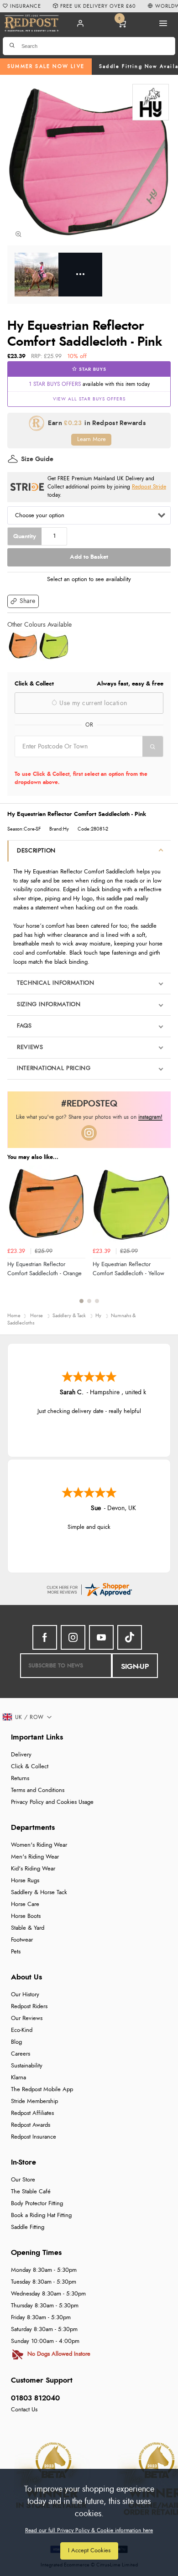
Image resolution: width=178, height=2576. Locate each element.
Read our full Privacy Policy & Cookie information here (89, 2530)
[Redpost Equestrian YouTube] (101, 1637)
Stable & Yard (28, 1928)
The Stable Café (31, 2192)
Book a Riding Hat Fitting (41, 2215)
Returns (20, 1779)
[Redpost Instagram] (89, 1133)
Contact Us (24, 2410)
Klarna (18, 2078)
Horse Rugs (25, 1881)
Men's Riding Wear (35, 1857)
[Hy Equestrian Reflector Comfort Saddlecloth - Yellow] (54, 646)
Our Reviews (27, 2018)
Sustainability (27, 2066)
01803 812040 (35, 2398)
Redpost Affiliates (32, 2113)
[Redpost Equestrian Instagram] (73, 1637)
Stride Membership (34, 2101)
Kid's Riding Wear (33, 1869)
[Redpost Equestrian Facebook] (45, 1637)
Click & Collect (30, 1767)
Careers (21, 2054)
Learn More (92, 439)
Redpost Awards (31, 2125)
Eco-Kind (22, 2030)
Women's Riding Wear (39, 1845)
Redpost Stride (149, 487)
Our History (25, 1995)
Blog (16, 2042)
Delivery (21, 1755)
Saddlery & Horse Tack (39, 1893)
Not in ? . (73, 763)
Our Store (23, 2180)
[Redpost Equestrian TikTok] (130, 1637)
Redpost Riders (29, 2007)
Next (162, 1240)
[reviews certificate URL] (89, 1588)
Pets (16, 1952)
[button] (23, 601)
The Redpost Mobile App (42, 2090)
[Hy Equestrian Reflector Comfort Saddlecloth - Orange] (23, 646)
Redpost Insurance (34, 2137)
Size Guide (37, 459)
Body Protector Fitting (37, 2204)
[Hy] (151, 102)
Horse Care (25, 1904)
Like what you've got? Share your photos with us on (89, 1117)
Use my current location (92, 703)
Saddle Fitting (28, 2227)
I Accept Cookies (89, 2551)
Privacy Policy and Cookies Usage (52, 1802)
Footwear (22, 1940)
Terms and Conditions (38, 1790)
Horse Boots (26, 1916)
